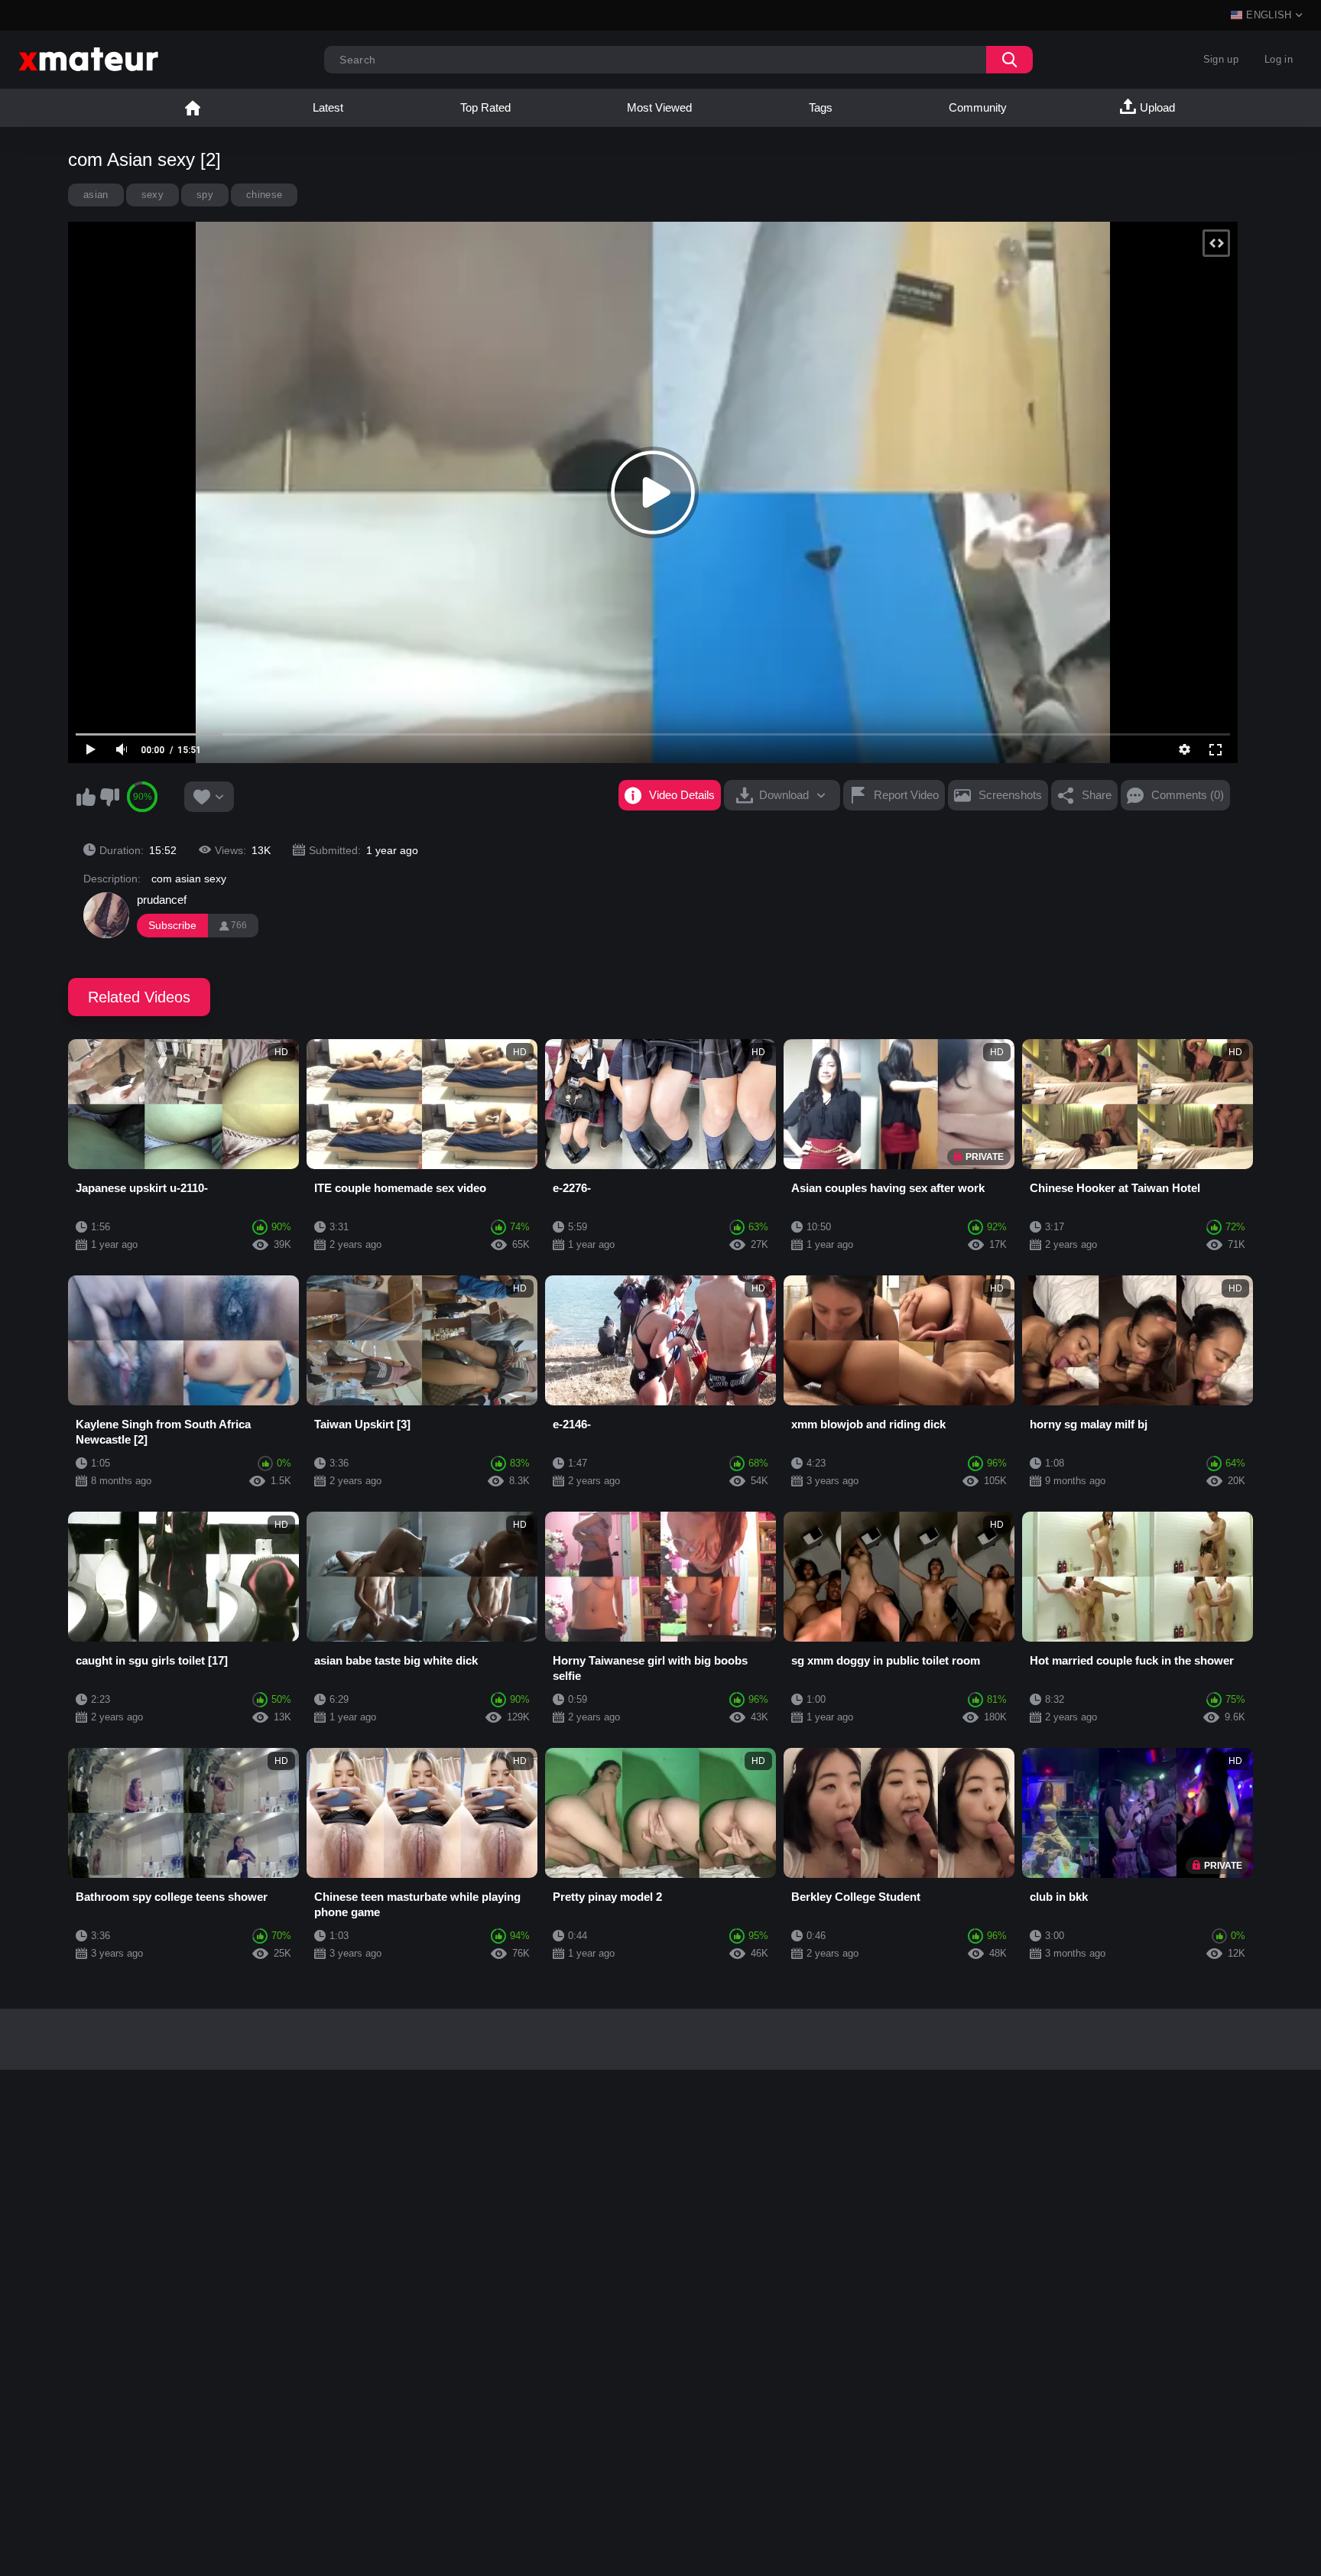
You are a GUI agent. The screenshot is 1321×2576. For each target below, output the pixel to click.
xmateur (193, 108)
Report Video (906, 795)
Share (1097, 795)
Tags (821, 107)
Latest (328, 107)
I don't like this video (109, 797)
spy (205, 195)
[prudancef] (106, 915)
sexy (153, 195)
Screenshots (1010, 795)
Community (978, 107)
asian (96, 195)
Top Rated (485, 107)
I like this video (86, 797)
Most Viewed (659, 107)
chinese (264, 195)
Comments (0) (1188, 795)
